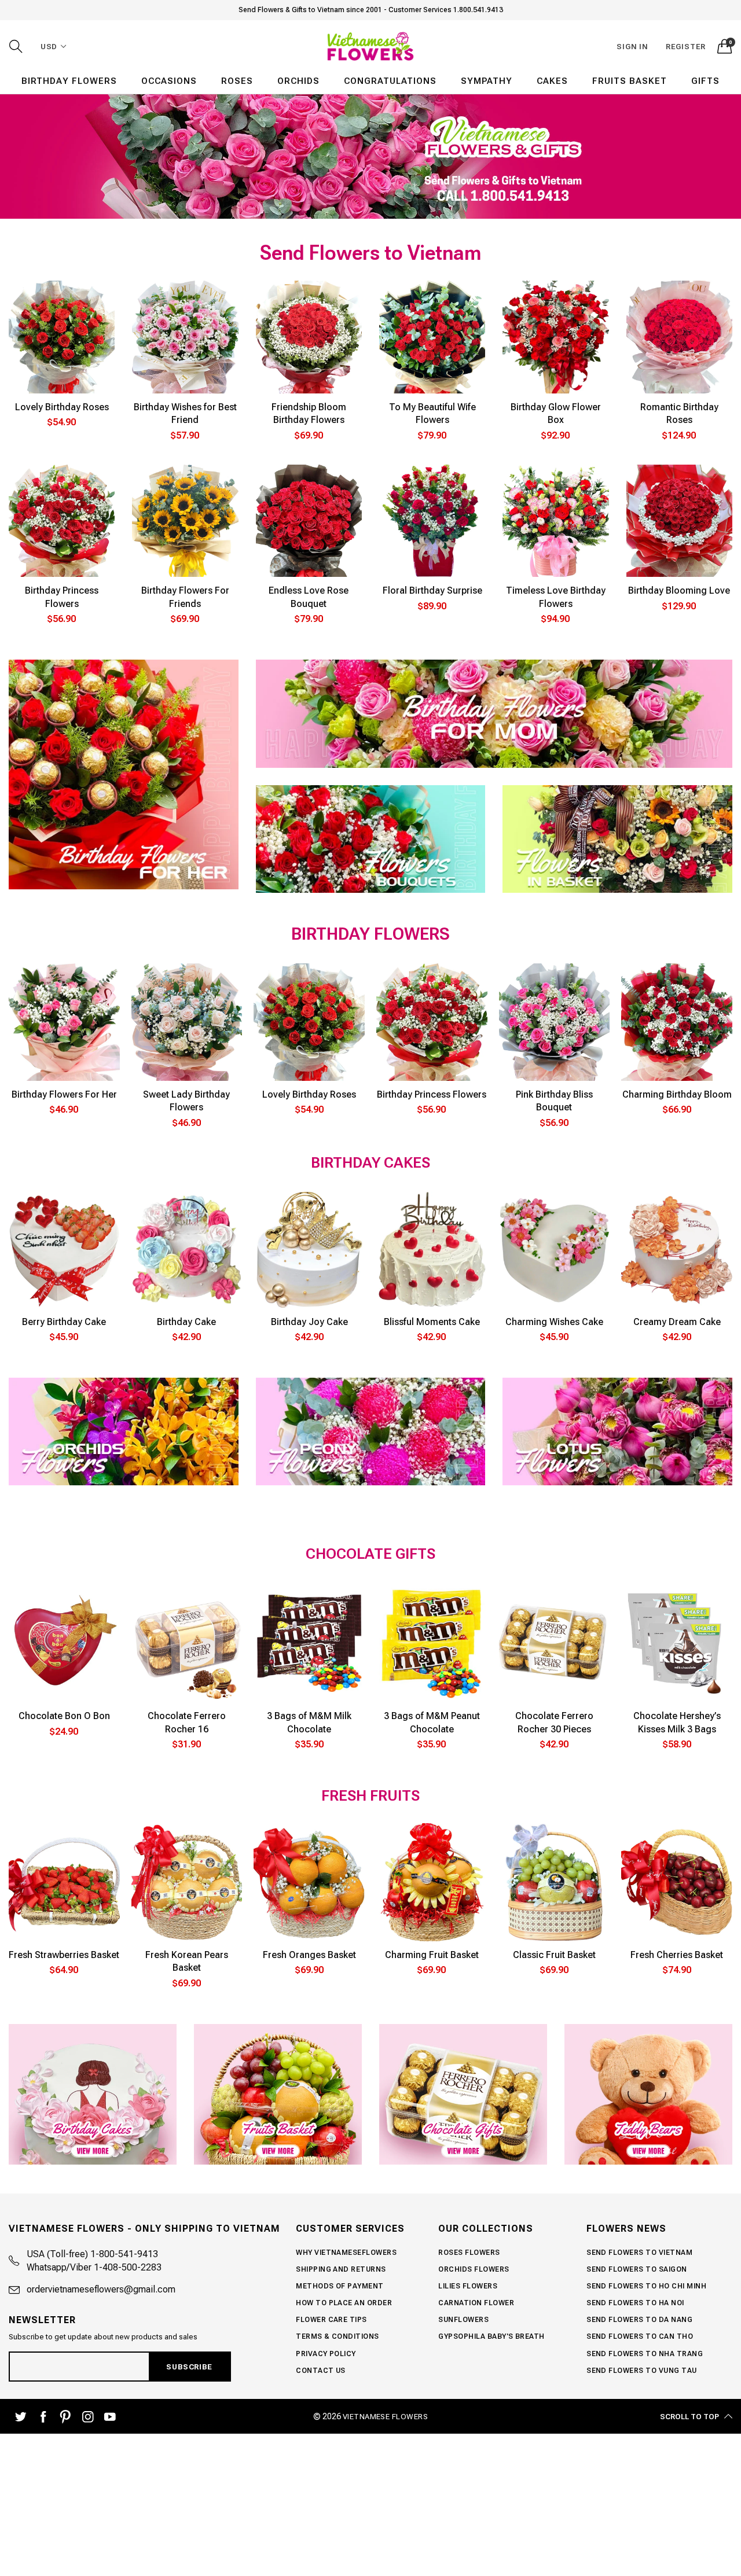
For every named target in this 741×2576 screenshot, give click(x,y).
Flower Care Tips (331, 2320)
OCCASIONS (169, 81)
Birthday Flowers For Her (64, 1094)
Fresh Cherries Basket (677, 1955)
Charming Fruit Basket (432, 1955)
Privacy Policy (326, 2354)
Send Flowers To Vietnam (639, 2253)
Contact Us (321, 2371)
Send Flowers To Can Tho (640, 2336)
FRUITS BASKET (630, 81)
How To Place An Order (344, 2303)
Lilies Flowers (468, 2286)
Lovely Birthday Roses (62, 407)
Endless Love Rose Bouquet (309, 597)
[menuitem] (69, 81)
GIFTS (705, 81)
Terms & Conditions (338, 2336)
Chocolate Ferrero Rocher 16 (187, 1722)
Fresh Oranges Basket (309, 1955)
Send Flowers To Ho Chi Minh (646, 2286)
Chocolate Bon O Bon (64, 1716)
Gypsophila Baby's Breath (491, 2336)
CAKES (552, 81)
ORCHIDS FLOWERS (474, 2269)
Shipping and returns (341, 2269)
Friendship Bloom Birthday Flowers (309, 413)
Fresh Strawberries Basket (64, 1955)
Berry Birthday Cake (64, 1322)
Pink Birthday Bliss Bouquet (554, 1101)
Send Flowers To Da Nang (639, 2320)
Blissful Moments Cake (432, 1322)
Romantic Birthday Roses (679, 413)
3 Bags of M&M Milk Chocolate (309, 1722)
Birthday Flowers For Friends (185, 597)
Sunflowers (463, 2320)
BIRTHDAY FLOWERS (69, 81)
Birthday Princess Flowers (62, 597)
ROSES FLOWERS (469, 2253)
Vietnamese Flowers (386, 2417)
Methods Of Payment (340, 2286)
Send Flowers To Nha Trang (645, 2354)
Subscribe (189, 2367)
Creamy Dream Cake (677, 1322)
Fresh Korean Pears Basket (187, 1961)
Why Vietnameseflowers (346, 2253)
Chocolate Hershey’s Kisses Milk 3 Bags (677, 1722)
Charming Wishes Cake (554, 1322)
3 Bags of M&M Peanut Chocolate (432, 1722)
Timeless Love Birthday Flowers (556, 597)
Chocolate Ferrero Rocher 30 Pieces (554, 1722)
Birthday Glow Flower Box (556, 413)
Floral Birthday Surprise (432, 590)
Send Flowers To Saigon (637, 2269)
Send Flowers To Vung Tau (642, 2371)
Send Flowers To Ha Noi (635, 2303)
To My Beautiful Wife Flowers (432, 413)
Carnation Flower (476, 2303)
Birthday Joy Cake (309, 1322)
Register (686, 47)
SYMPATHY (487, 81)
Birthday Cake (186, 1322)
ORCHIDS (298, 81)
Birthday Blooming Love (679, 590)
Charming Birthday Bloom (677, 1094)
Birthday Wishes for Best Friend (185, 413)
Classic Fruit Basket (554, 1955)
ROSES (237, 81)
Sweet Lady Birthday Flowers (186, 1101)
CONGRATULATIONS (390, 81)
